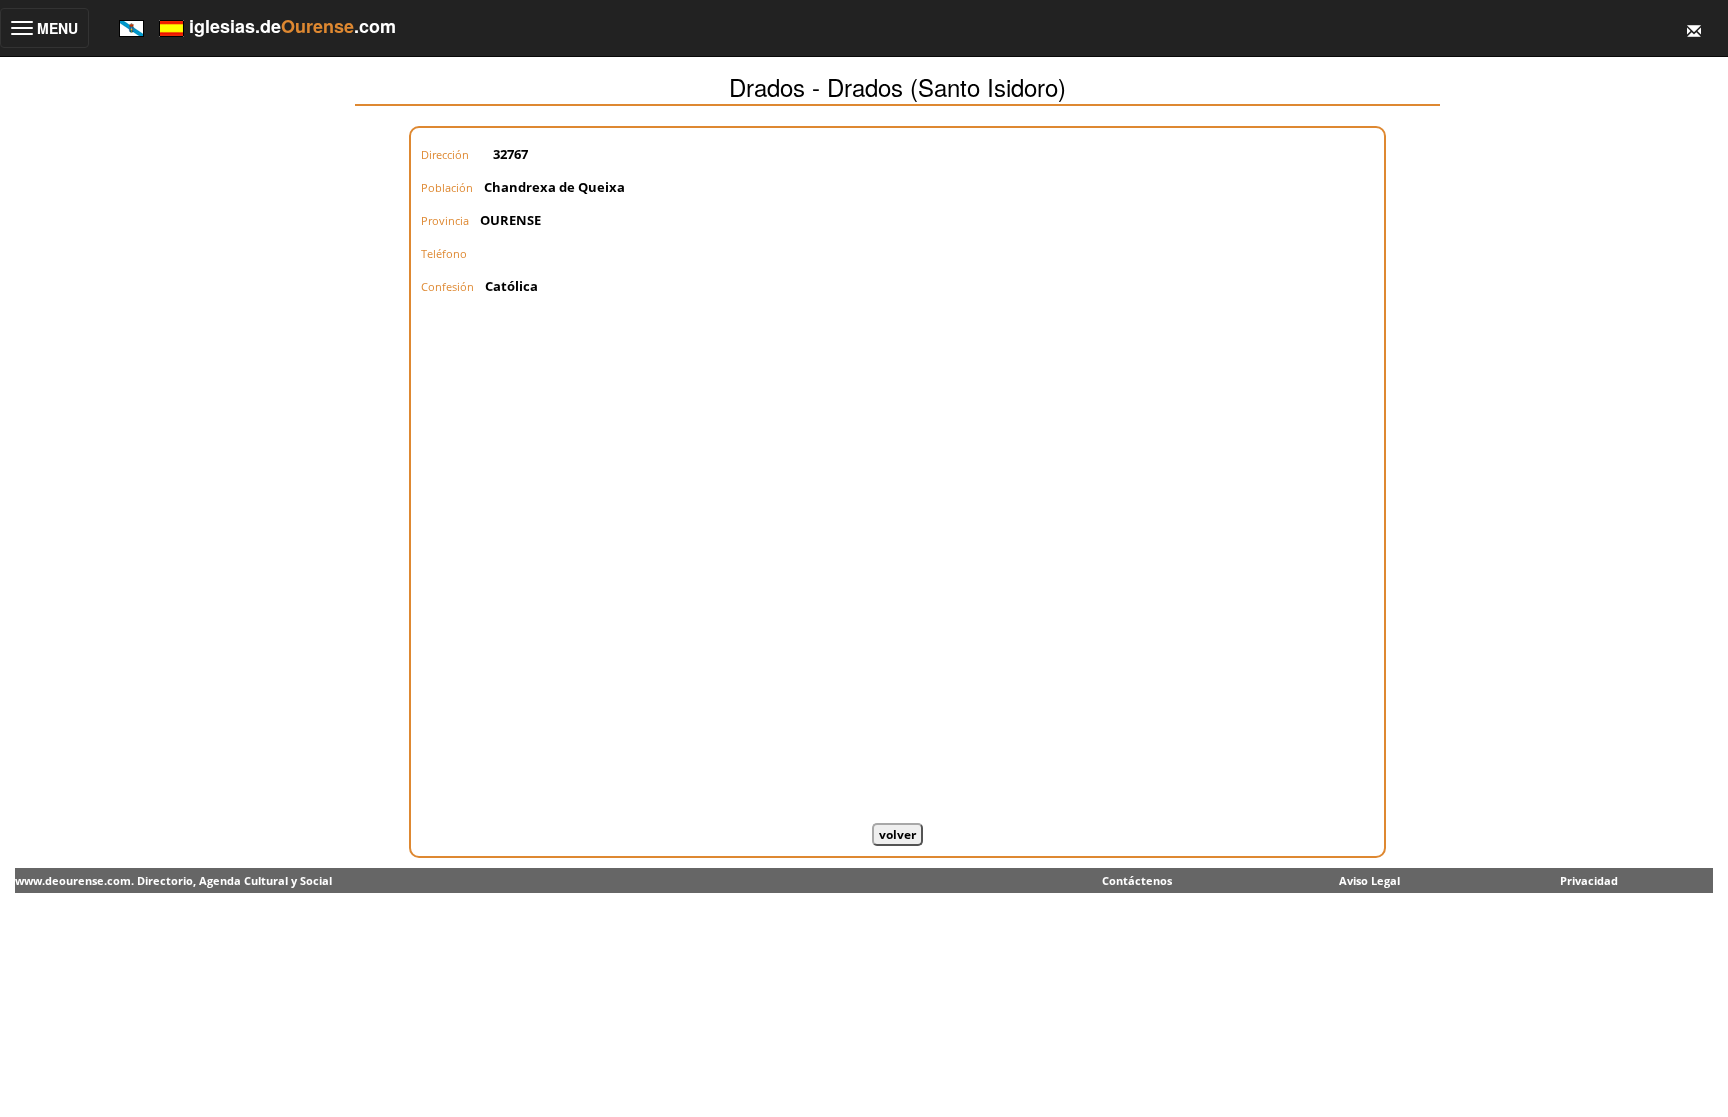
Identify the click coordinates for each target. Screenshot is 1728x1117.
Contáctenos (1137, 880)
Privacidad (1589, 880)
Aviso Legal (1369, 880)
